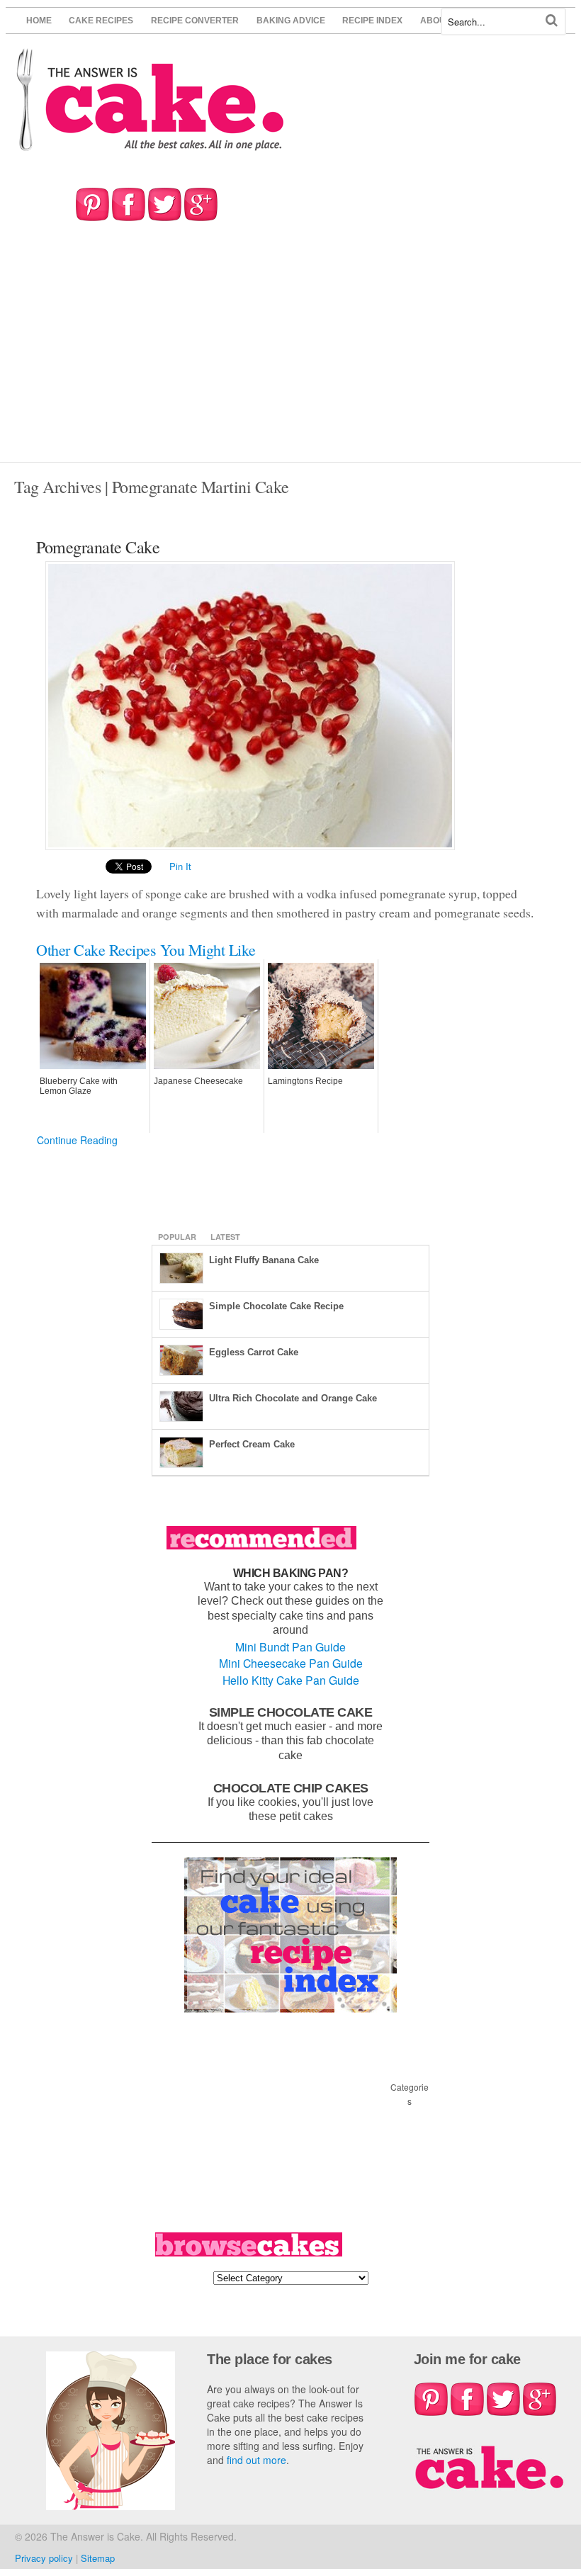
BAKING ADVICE (291, 21)
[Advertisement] (290, 356)
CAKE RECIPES (101, 21)
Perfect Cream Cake (252, 1444)
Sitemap (98, 2558)
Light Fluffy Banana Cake (264, 1260)
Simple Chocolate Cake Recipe (276, 1306)
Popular (177, 1237)
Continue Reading (77, 1140)
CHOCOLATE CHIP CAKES (291, 1788)
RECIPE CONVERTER (195, 21)
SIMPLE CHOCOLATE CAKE (291, 1712)
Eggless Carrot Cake (254, 1352)
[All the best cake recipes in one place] (151, 144)
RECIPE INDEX (372, 21)
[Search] (552, 20)
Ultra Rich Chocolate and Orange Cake (293, 1398)
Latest (225, 1237)
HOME (39, 21)
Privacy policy (44, 2558)
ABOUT (435, 21)
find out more (256, 2460)
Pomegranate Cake (98, 547)
